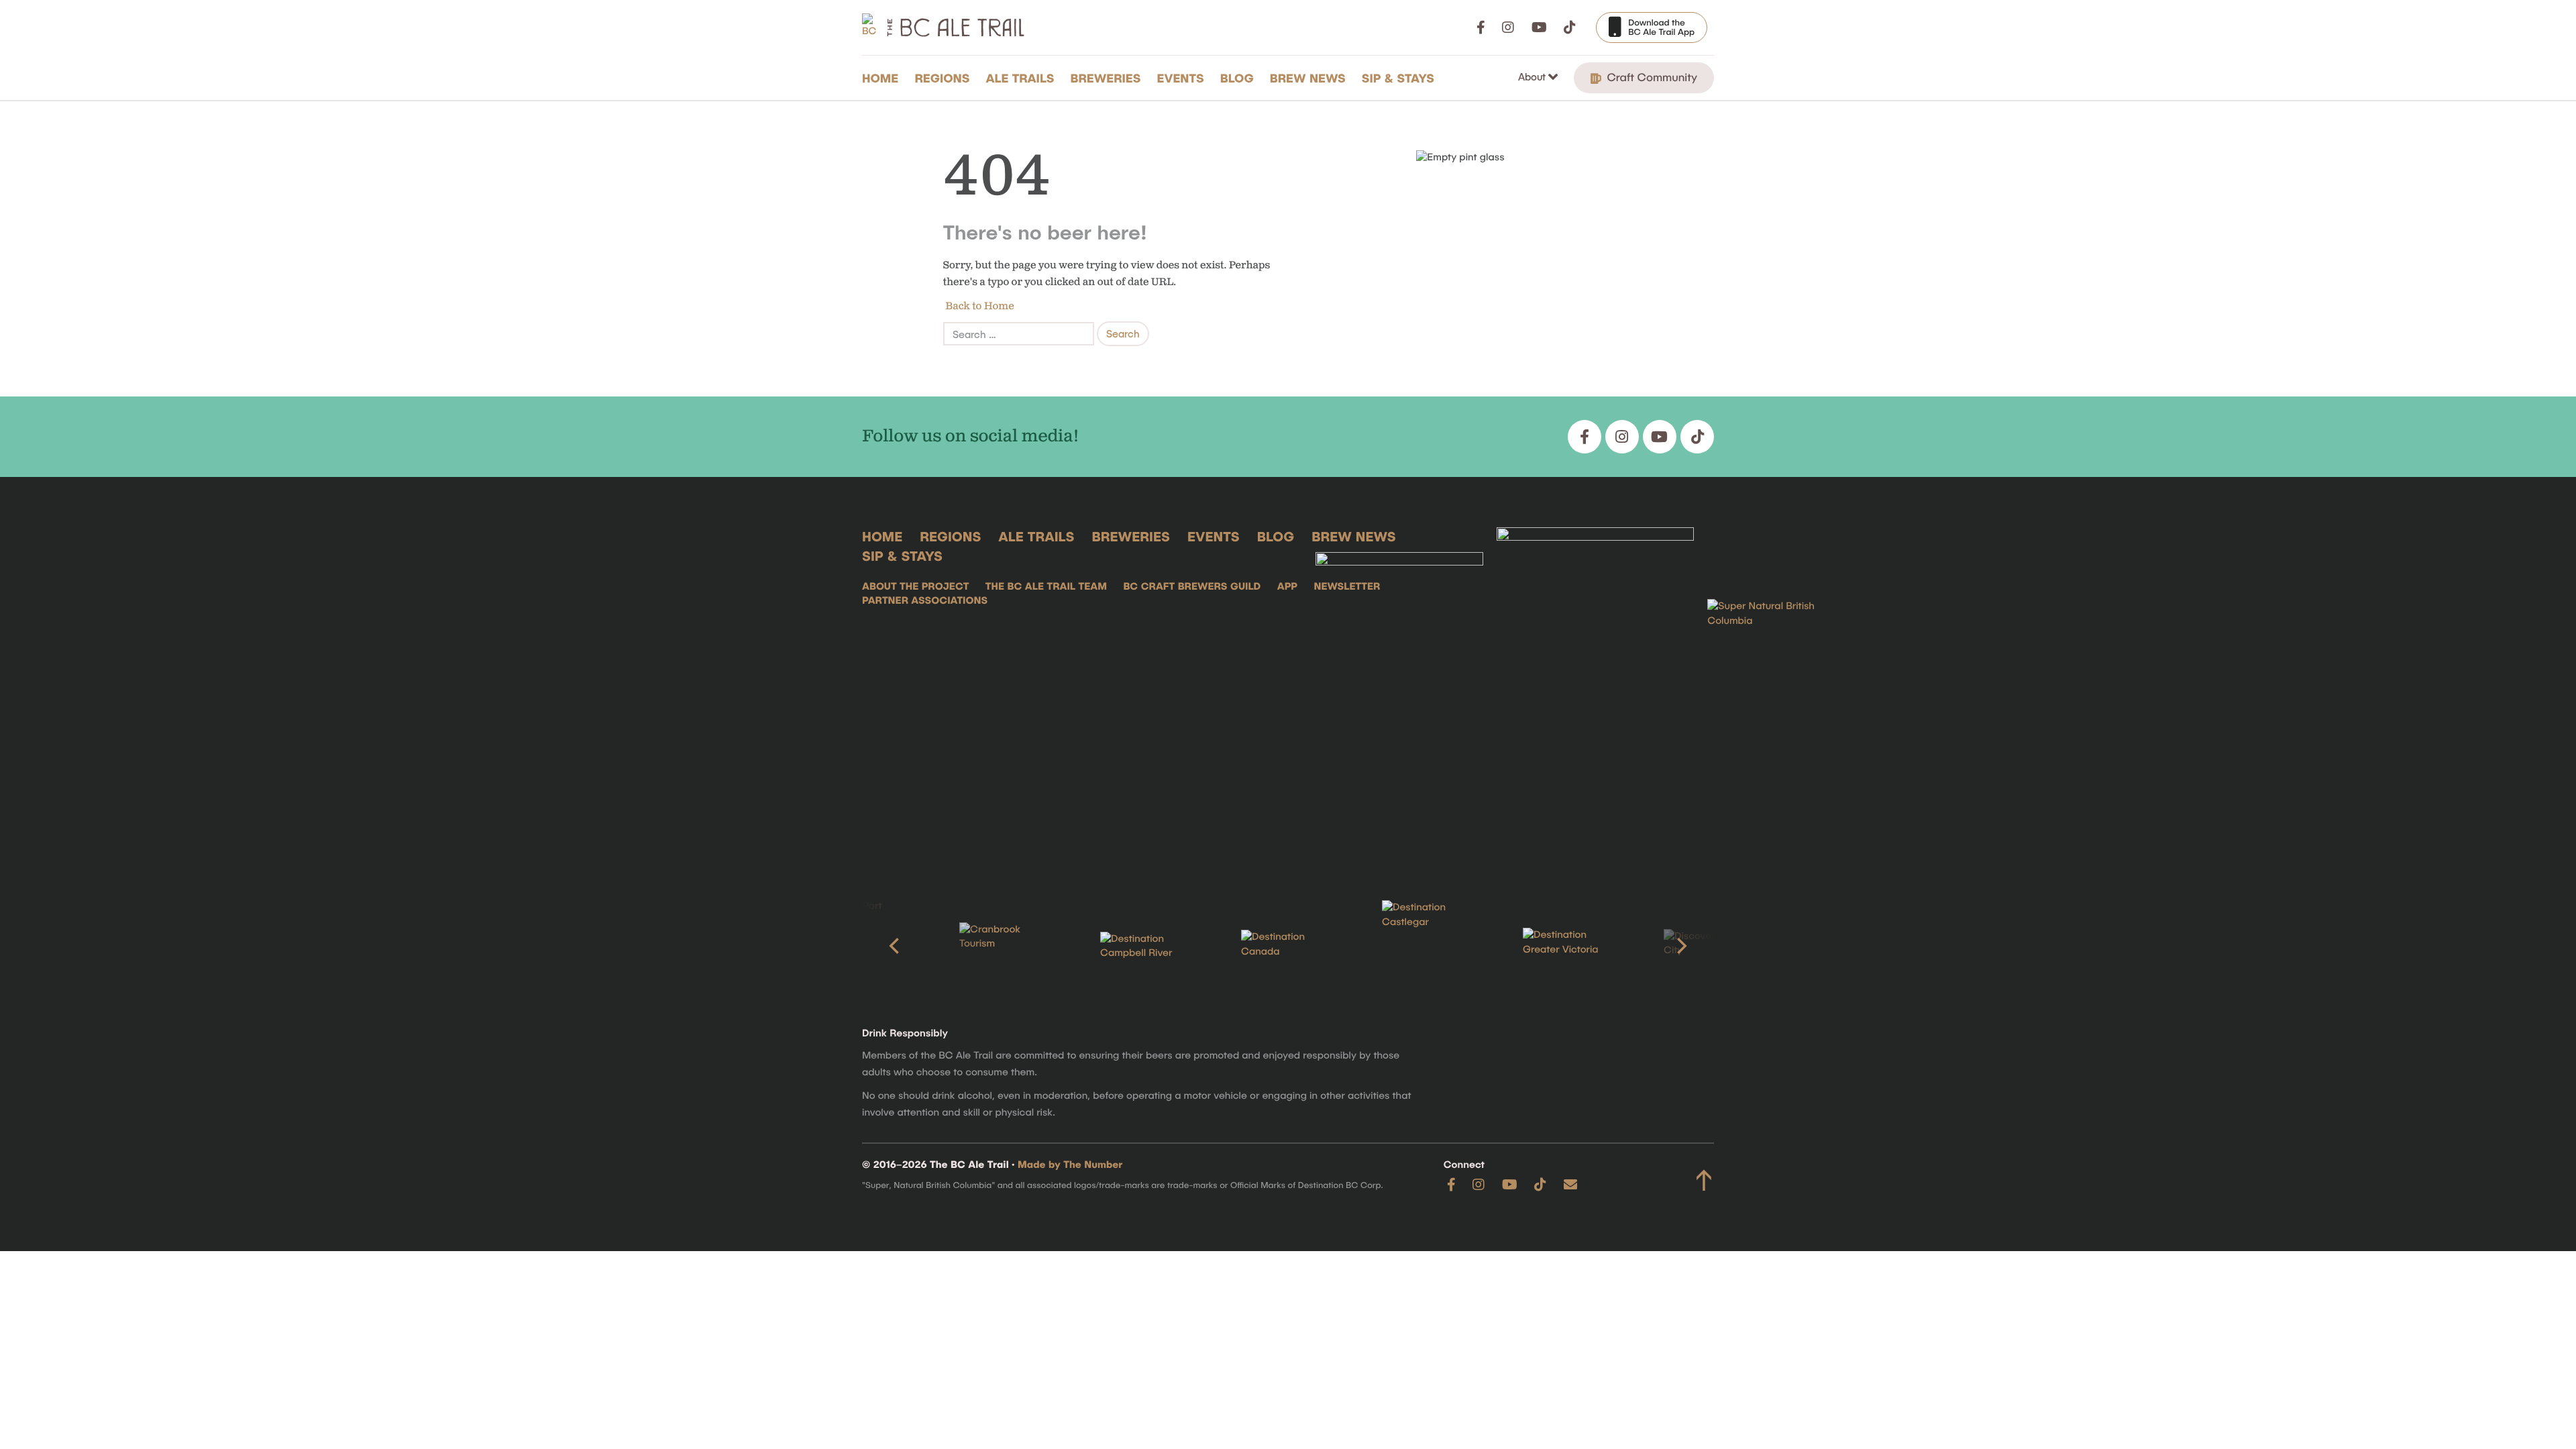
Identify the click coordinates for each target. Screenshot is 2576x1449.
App (1287, 586)
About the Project (915, 586)
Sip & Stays (1398, 78)
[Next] (1680, 946)
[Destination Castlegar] (1429, 946)
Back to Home (979, 306)
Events (1181, 78)
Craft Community (1651, 77)
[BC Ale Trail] (1399, 693)
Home (880, 78)
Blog (1237, 78)
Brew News (1308, 78)
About (1533, 76)
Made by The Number (1070, 1165)
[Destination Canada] (1288, 946)
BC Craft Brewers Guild (1192, 586)
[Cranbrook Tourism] (1006, 946)
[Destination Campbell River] (1147, 947)
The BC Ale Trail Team (1046, 586)
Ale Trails (1020, 78)
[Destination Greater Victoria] (1570, 946)
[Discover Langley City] (1711, 946)
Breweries (1106, 78)
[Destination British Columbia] (1774, 693)
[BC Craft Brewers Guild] (1595, 693)
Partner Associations (925, 600)
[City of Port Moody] (865, 946)
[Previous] (896, 946)
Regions (942, 78)
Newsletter (1347, 586)
